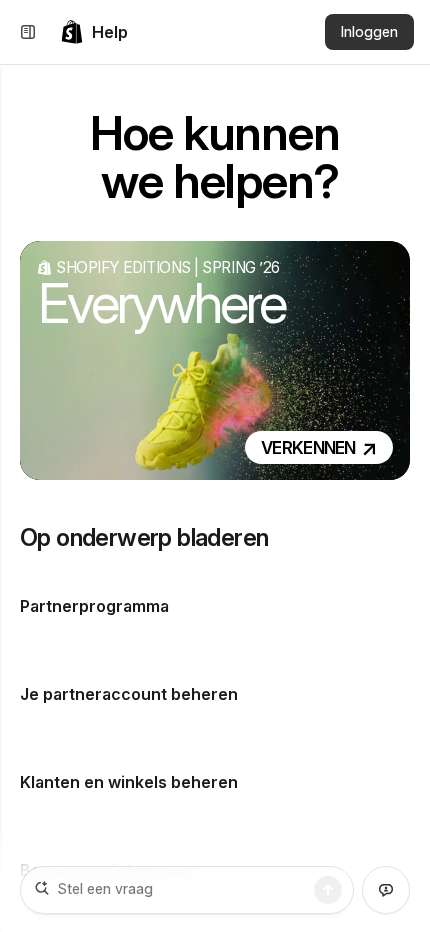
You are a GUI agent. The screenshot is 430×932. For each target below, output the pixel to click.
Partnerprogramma (94, 606)
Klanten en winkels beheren (129, 782)
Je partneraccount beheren (129, 694)
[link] (94, 32)
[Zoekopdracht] (328, 890)
